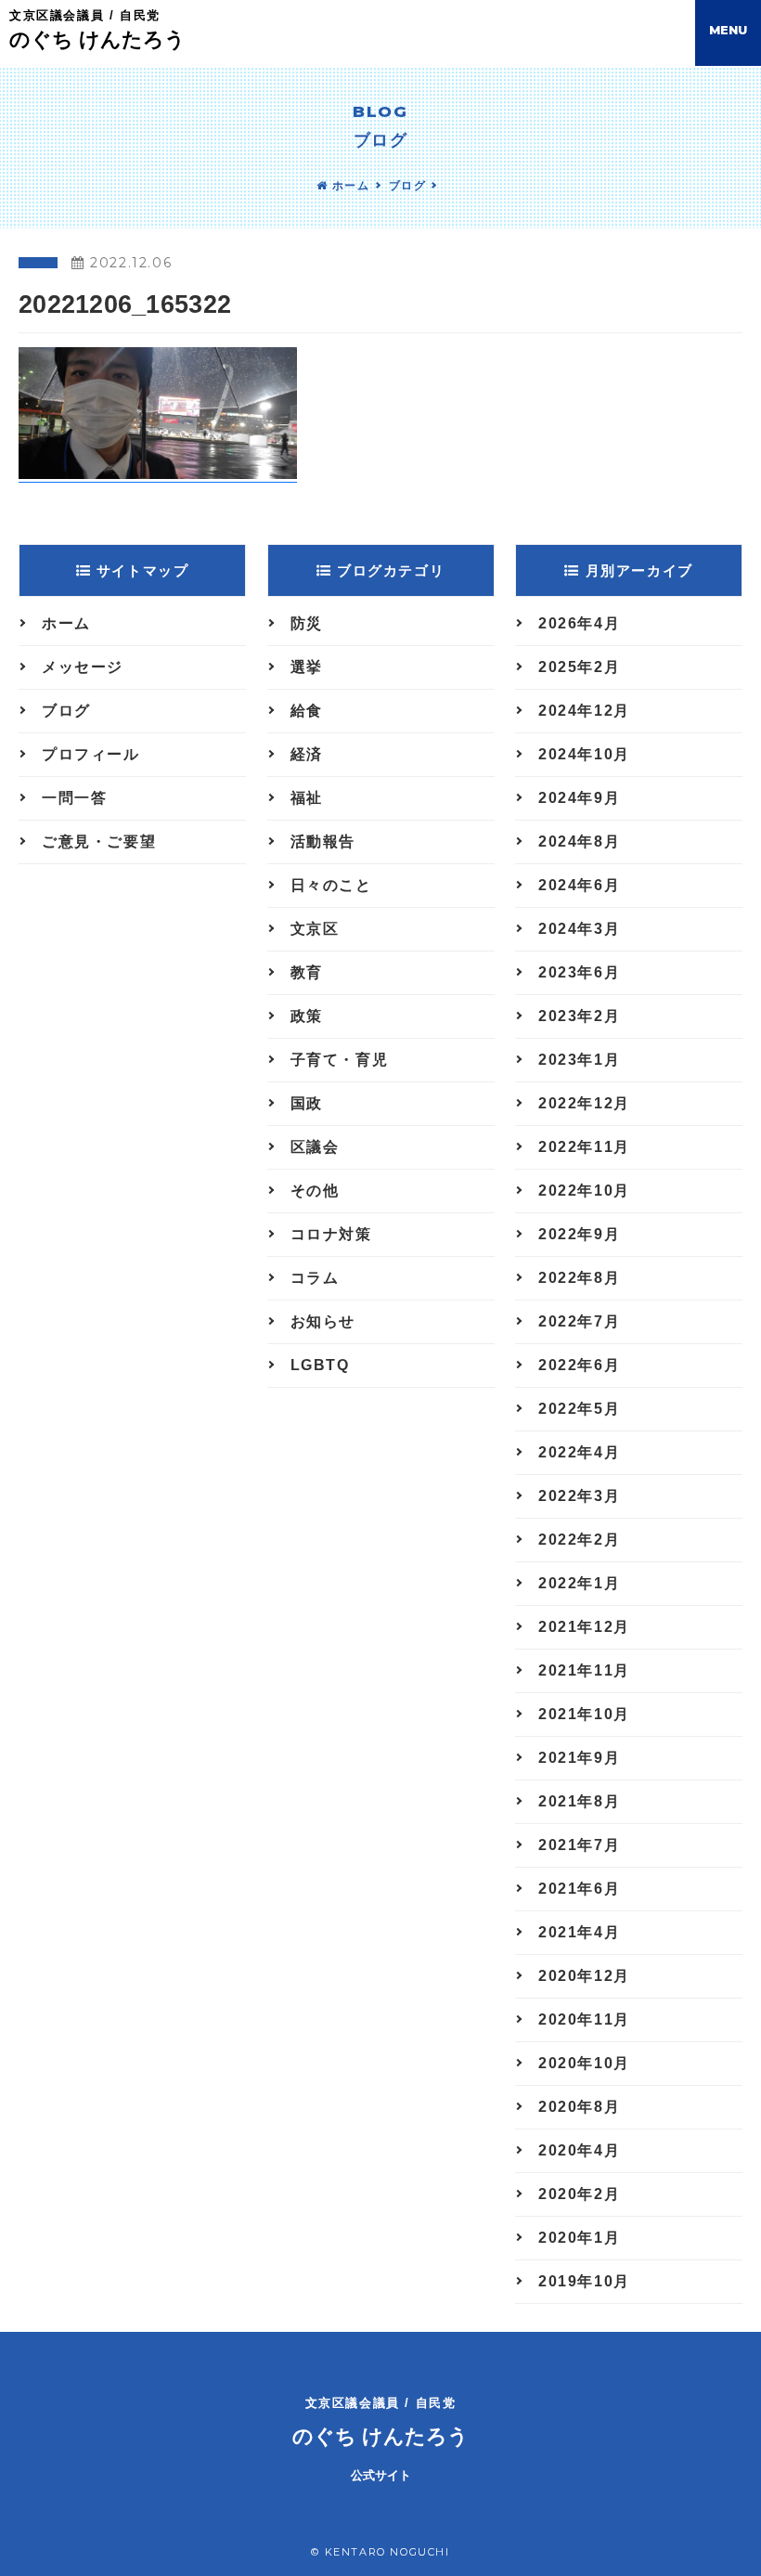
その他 (315, 1191)
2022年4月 (579, 1452)
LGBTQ (320, 1365)
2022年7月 (579, 1321)
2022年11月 (584, 1147)
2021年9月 (579, 1758)
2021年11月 (584, 1670)
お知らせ (323, 1321)
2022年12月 (584, 1103)
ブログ (408, 186)
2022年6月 (579, 1365)
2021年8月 (579, 1801)
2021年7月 (579, 1845)
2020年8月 (579, 2107)
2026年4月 (579, 623)
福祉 (307, 798)
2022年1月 (579, 1583)
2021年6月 (579, 1889)
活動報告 (323, 841)
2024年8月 (579, 841)
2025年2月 (579, 667)
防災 (307, 623)
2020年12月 (584, 1976)
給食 (307, 711)
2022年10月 (584, 1191)
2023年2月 (579, 1016)
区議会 (315, 1147)
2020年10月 (584, 2063)
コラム (315, 1278)
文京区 (315, 929)
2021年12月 (584, 1627)
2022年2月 (579, 1540)
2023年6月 (579, 972)
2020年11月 (584, 2019)
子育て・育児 (340, 1060)
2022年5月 (579, 1409)
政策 (307, 1016)
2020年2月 (579, 2194)
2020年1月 (579, 2238)
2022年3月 (579, 1496)
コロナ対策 (331, 1234)
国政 (307, 1103)
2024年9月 (579, 798)
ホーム (348, 186)
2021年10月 (584, 1714)
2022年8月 (579, 1278)
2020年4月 (579, 2150)
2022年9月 (579, 1234)
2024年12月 (584, 711)
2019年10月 (584, 2281)
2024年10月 (584, 754)
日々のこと (331, 885)
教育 (307, 972)
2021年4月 (579, 1932)
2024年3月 (579, 929)
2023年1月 (579, 1060)
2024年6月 (579, 885)
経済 (307, 754)
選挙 (307, 667)
